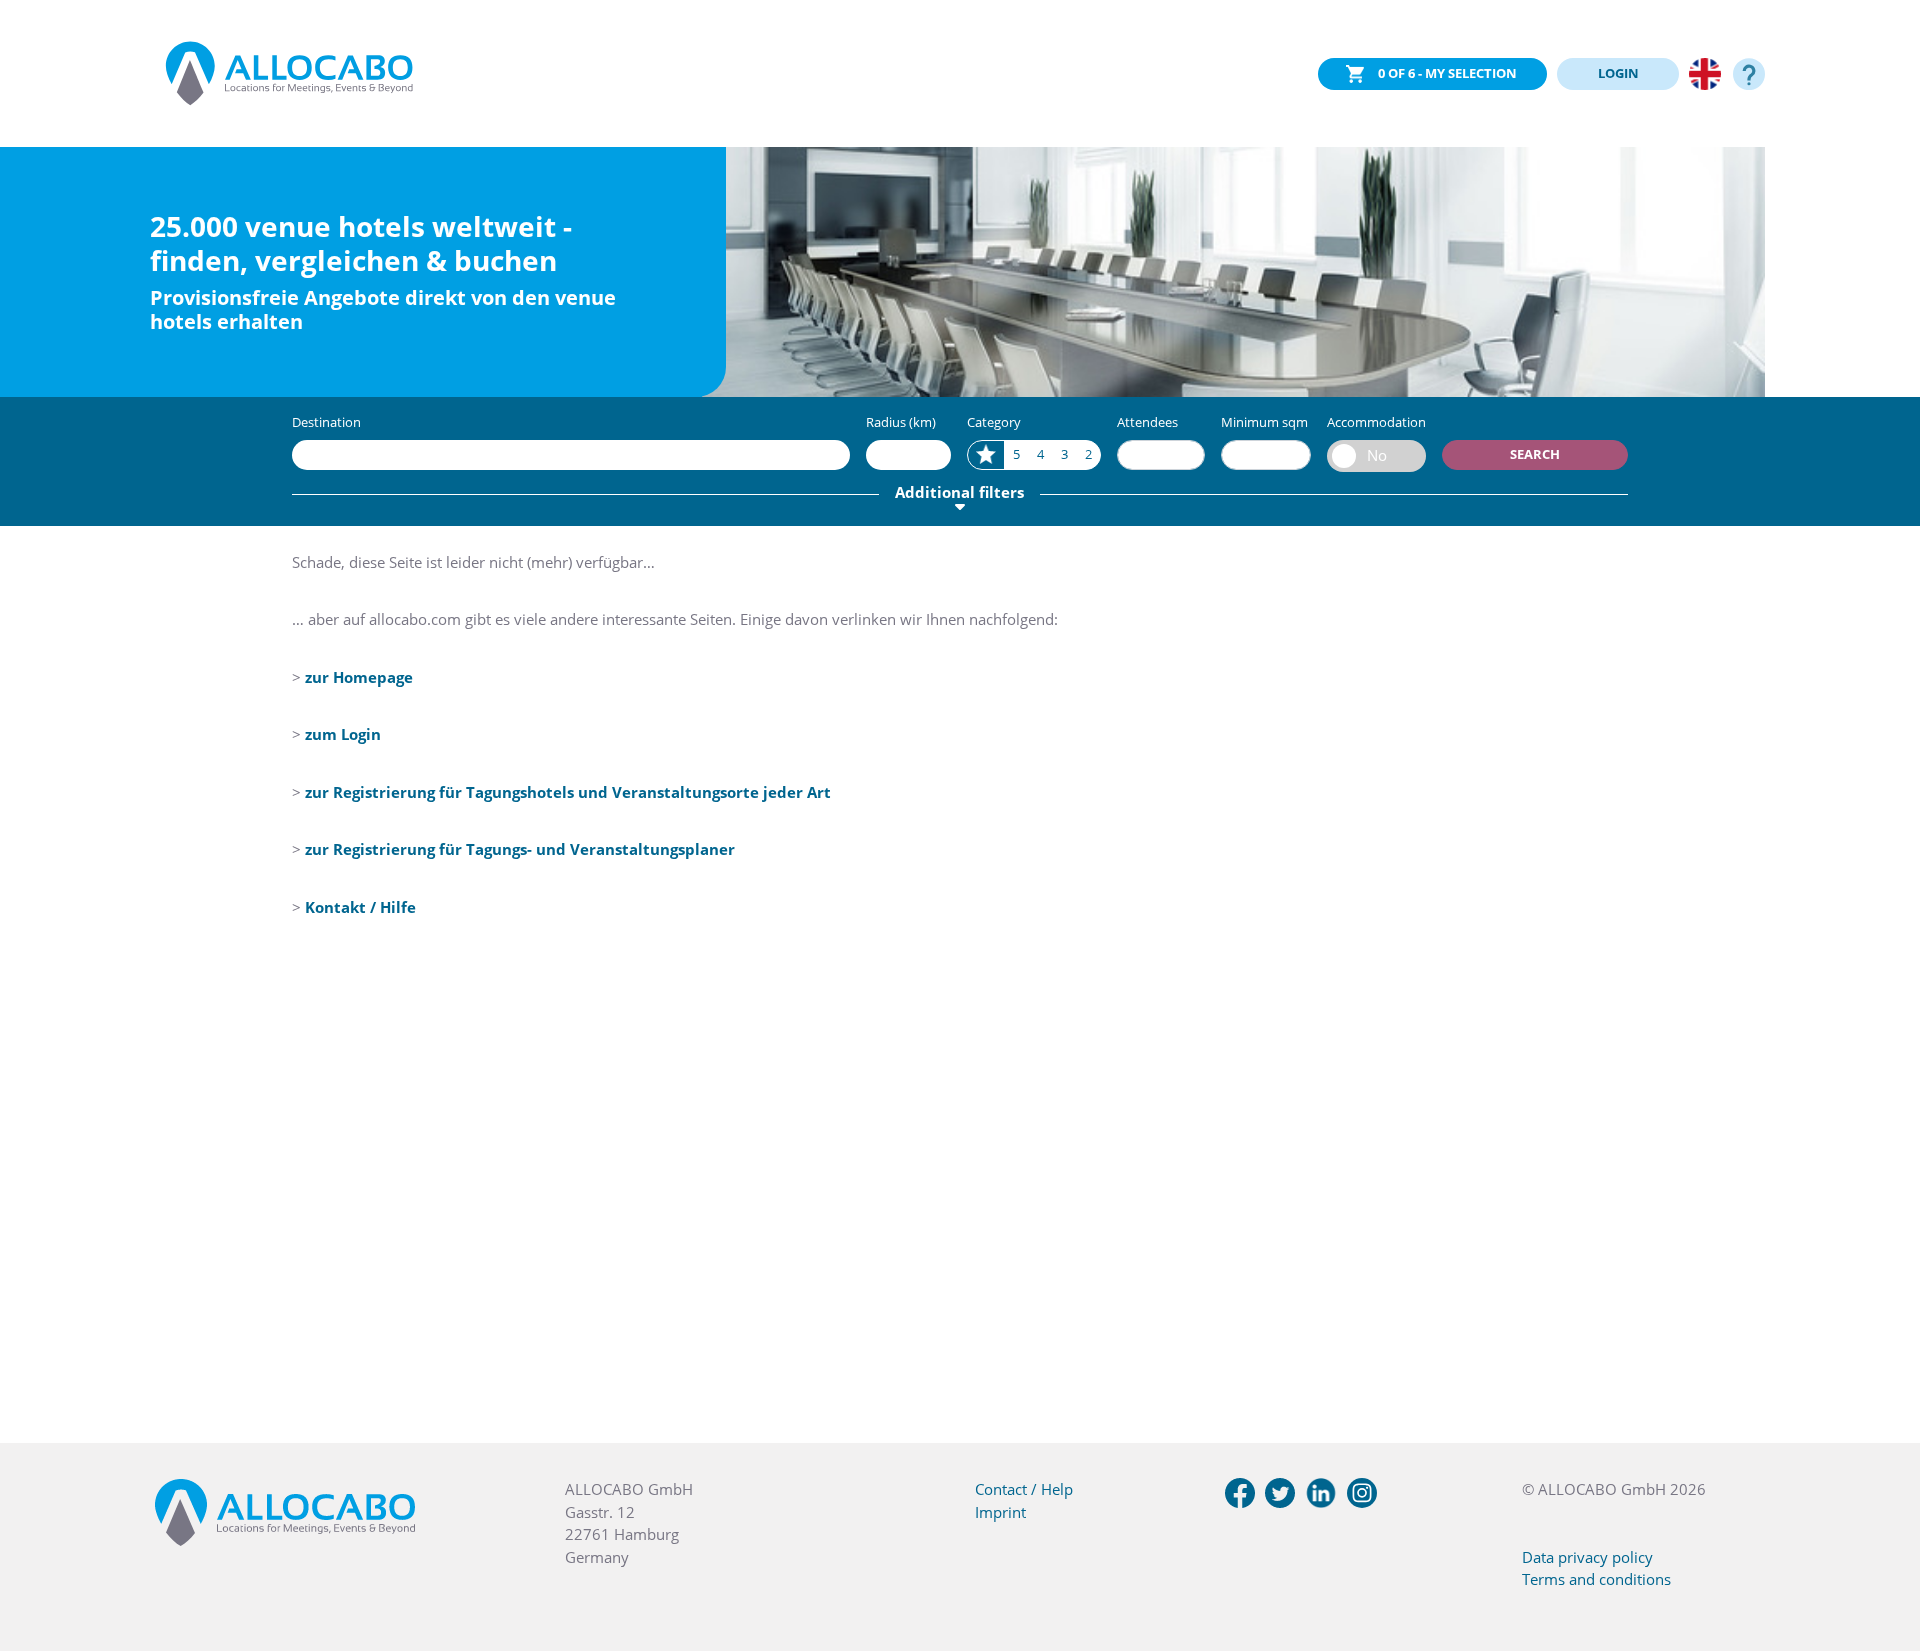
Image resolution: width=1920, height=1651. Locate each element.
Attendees (1147, 422)
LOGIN (1618, 73)
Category (994, 422)
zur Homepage (359, 677)
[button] (1880, 1551)
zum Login (343, 734)
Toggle (1376, 456)
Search (1535, 454)
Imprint (1000, 1512)
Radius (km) (901, 422)
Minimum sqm (1264, 422)
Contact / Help (1024, 1489)
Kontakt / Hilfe (360, 907)
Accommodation (1376, 422)
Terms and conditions (1596, 1579)
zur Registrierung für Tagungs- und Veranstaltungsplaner (520, 849)
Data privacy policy (1587, 1557)
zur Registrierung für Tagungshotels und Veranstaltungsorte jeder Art (568, 792)
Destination (326, 422)
